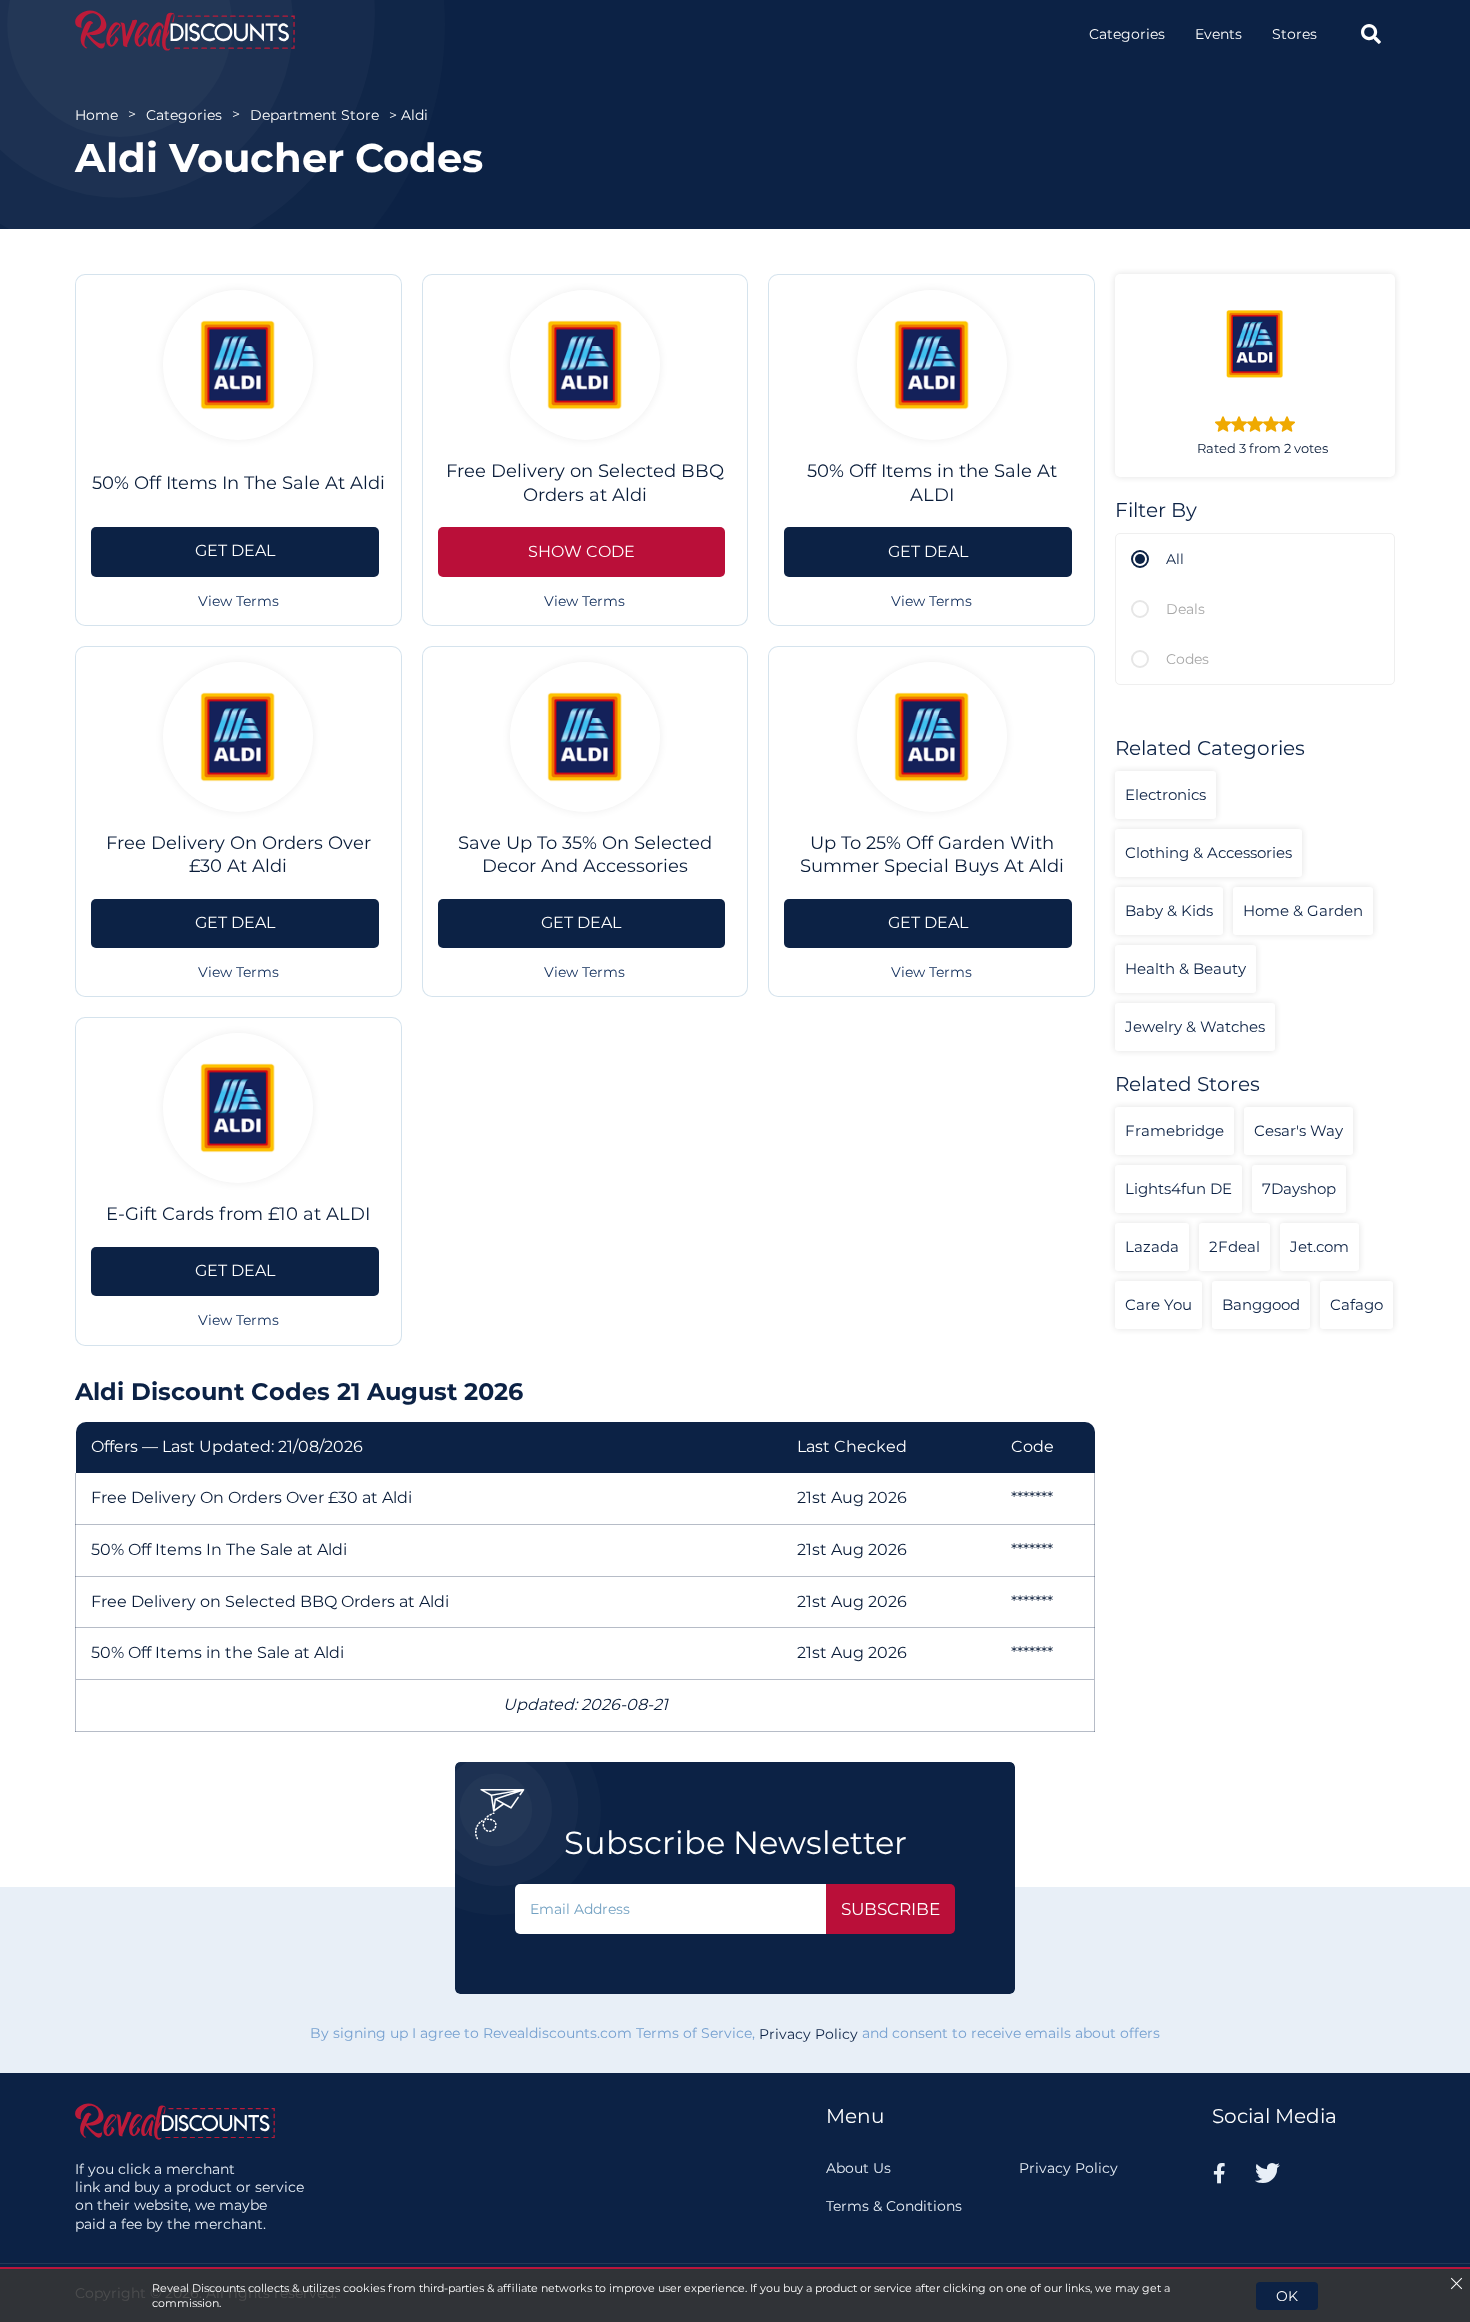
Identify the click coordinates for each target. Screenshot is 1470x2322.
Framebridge (1174, 1130)
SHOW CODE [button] (581, 551)
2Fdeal (1234, 1246)
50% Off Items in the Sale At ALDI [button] (932, 482)
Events (1218, 34)
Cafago (1356, 1304)
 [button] (1371, 34)
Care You (1158, 1304)
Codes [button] (1187, 659)
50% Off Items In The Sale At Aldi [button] (238, 483)
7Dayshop (1299, 1188)
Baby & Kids (1169, 910)
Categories (1127, 34)
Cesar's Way (1298, 1130)
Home (96, 115)
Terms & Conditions (894, 2206)
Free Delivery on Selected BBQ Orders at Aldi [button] (585, 482)
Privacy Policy (808, 2034)
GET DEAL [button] (235, 550)
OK (1287, 2296)
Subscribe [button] (890, 1909)
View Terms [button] (238, 601)
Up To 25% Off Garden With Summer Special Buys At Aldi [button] (932, 854)
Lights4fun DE (1178, 1188)
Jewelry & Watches (1195, 1026)
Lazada (1152, 1246)
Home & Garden (1303, 910)
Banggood (1261, 1304)
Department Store (314, 115)
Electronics (1165, 794)
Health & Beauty (1185, 968)
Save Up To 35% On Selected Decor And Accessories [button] (585, 854)
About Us (858, 2168)
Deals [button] (1185, 609)
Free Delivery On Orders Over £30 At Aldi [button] (238, 854)
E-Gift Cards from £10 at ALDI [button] (238, 1214)
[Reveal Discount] (185, 30)
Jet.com (1319, 1246)
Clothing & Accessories (1208, 852)
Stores (1294, 34)
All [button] (1175, 559)
